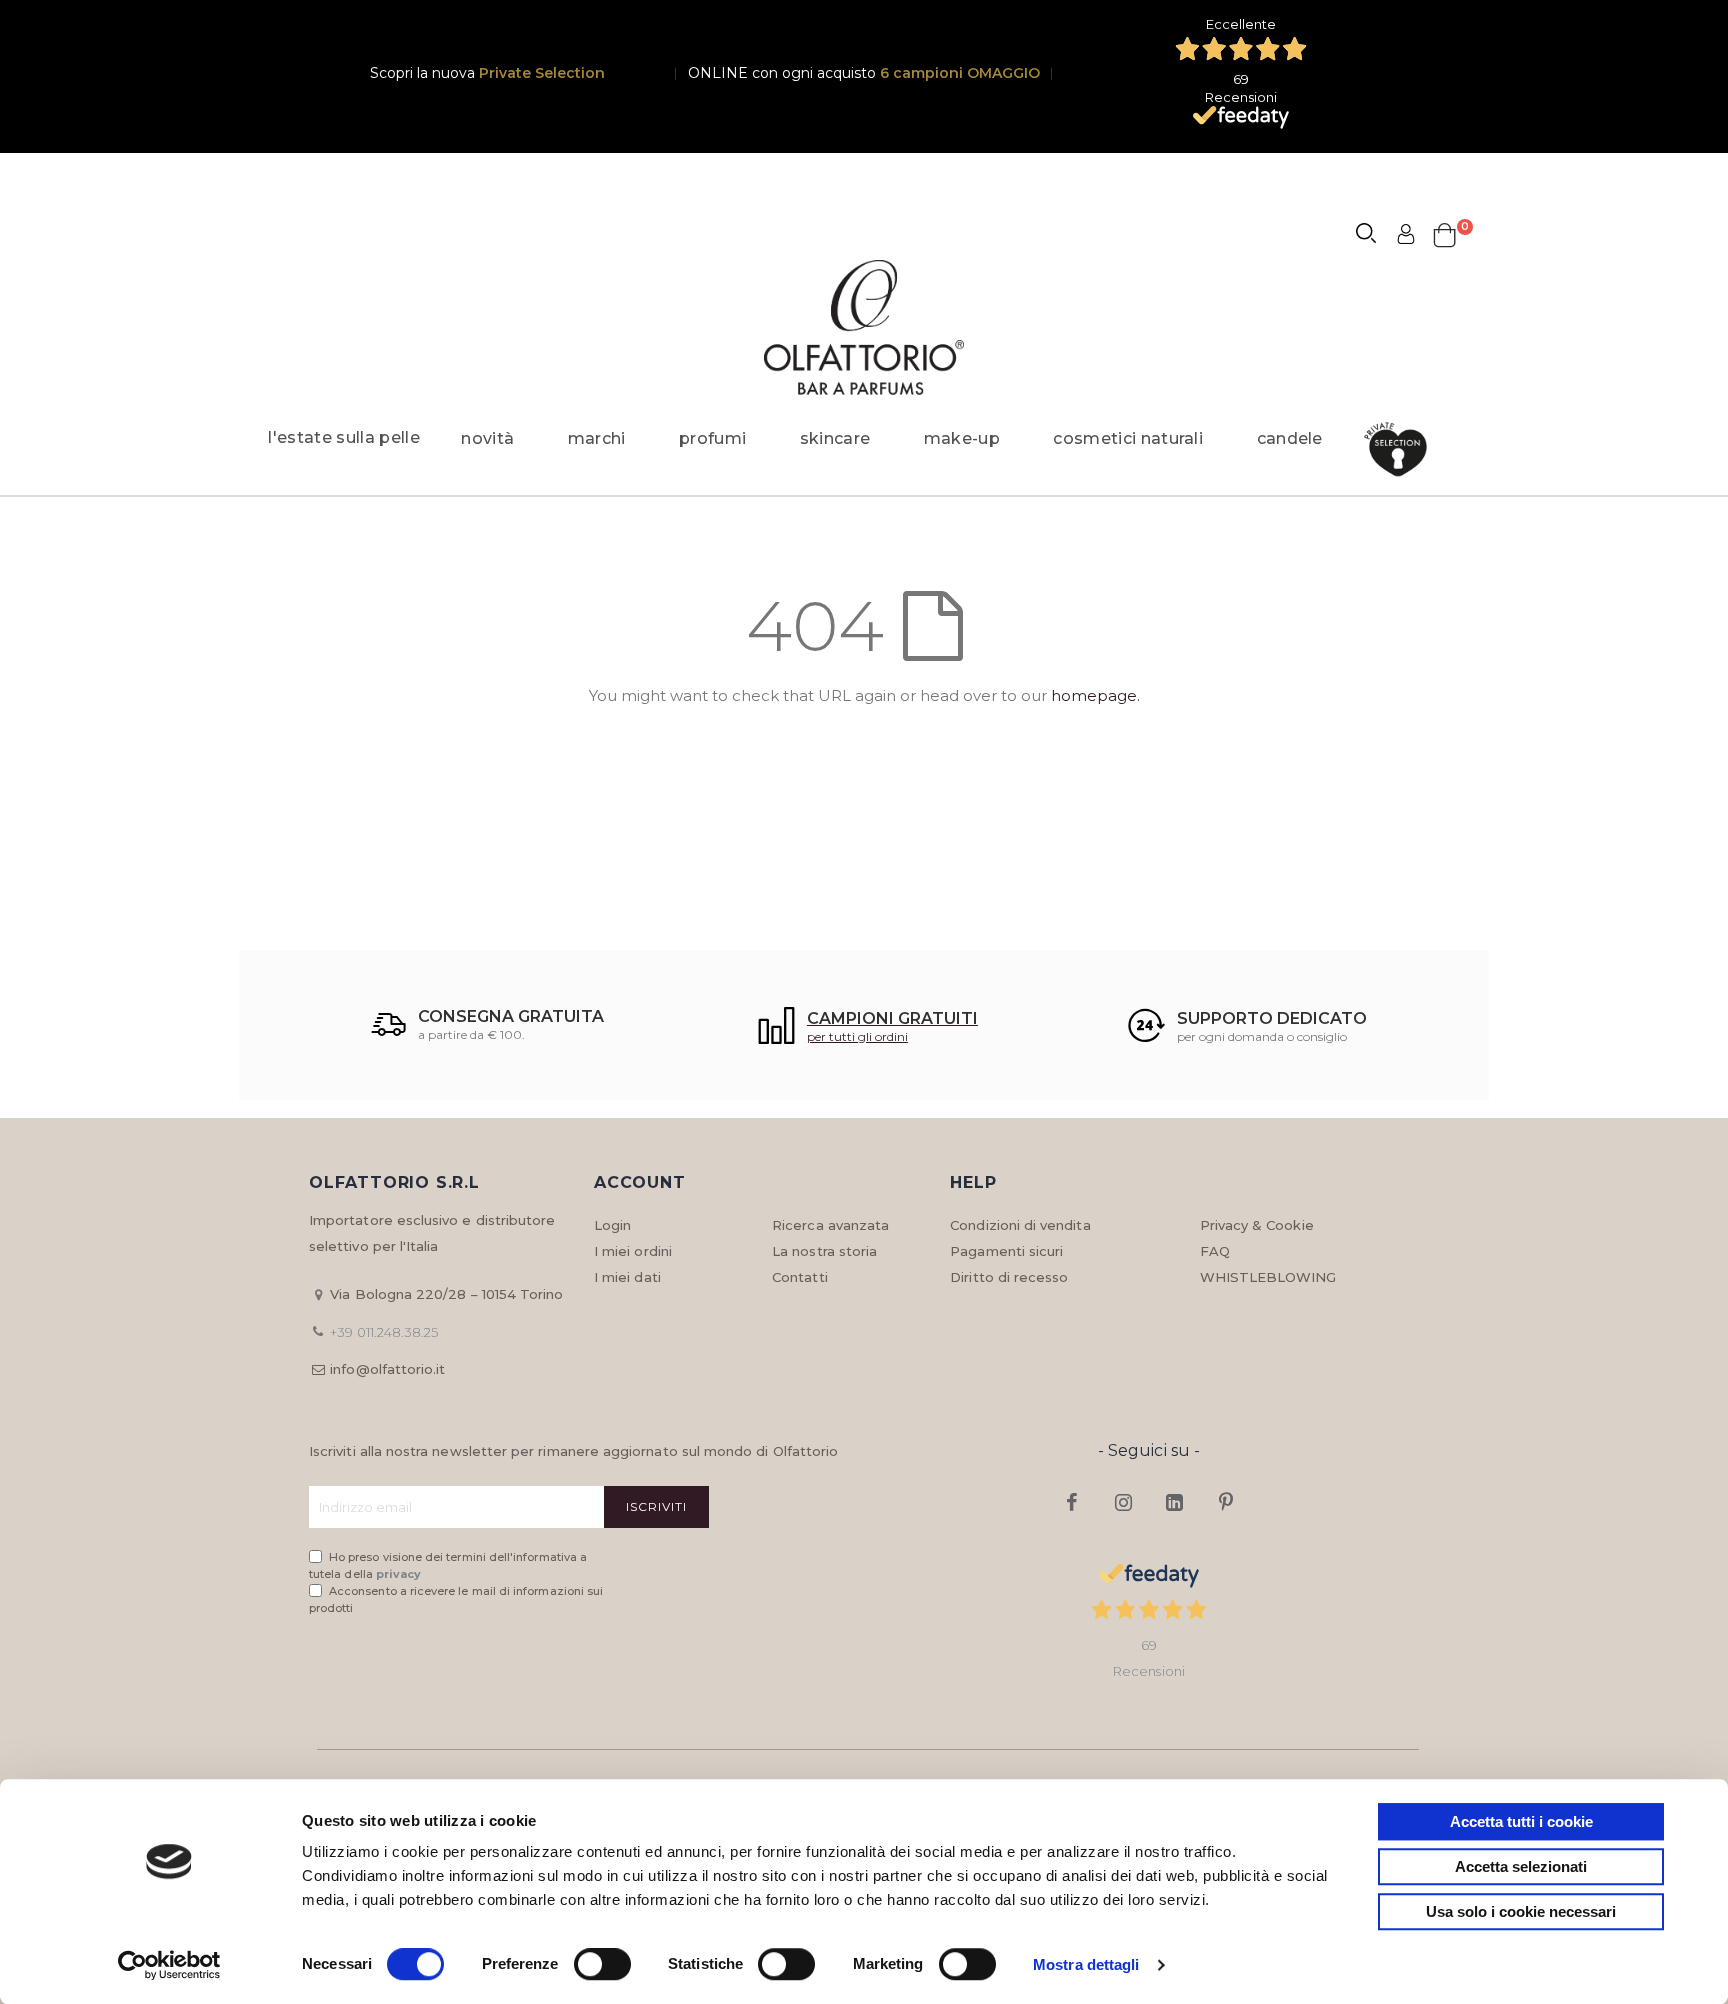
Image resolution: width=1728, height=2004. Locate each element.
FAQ (1215, 1251)
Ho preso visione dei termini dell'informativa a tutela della (448, 1565)
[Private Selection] (1401, 449)
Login (612, 1225)
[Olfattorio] (864, 327)
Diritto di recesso (1009, 1277)
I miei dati (627, 1277)
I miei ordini (633, 1251)
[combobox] (1375, 236)
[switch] (602, 1966)
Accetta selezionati (1521, 1866)
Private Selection (542, 73)
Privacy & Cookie (1257, 1225)
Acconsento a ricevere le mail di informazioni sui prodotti (456, 1599)
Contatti (800, 1277)
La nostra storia (824, 1251)
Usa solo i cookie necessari (1521, 1911)
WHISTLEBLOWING (1268, 1277)
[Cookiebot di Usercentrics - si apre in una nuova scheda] (169, 1965)
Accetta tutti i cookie (1521, 1821)
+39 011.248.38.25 (384, 1332)
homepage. (1095, 695)
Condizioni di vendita (1020, 1225)
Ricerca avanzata (830, 1225)
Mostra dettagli (1086, 1964)
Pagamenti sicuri (1006, 1251)
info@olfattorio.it (387, 1369)
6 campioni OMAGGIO (960, 73)
